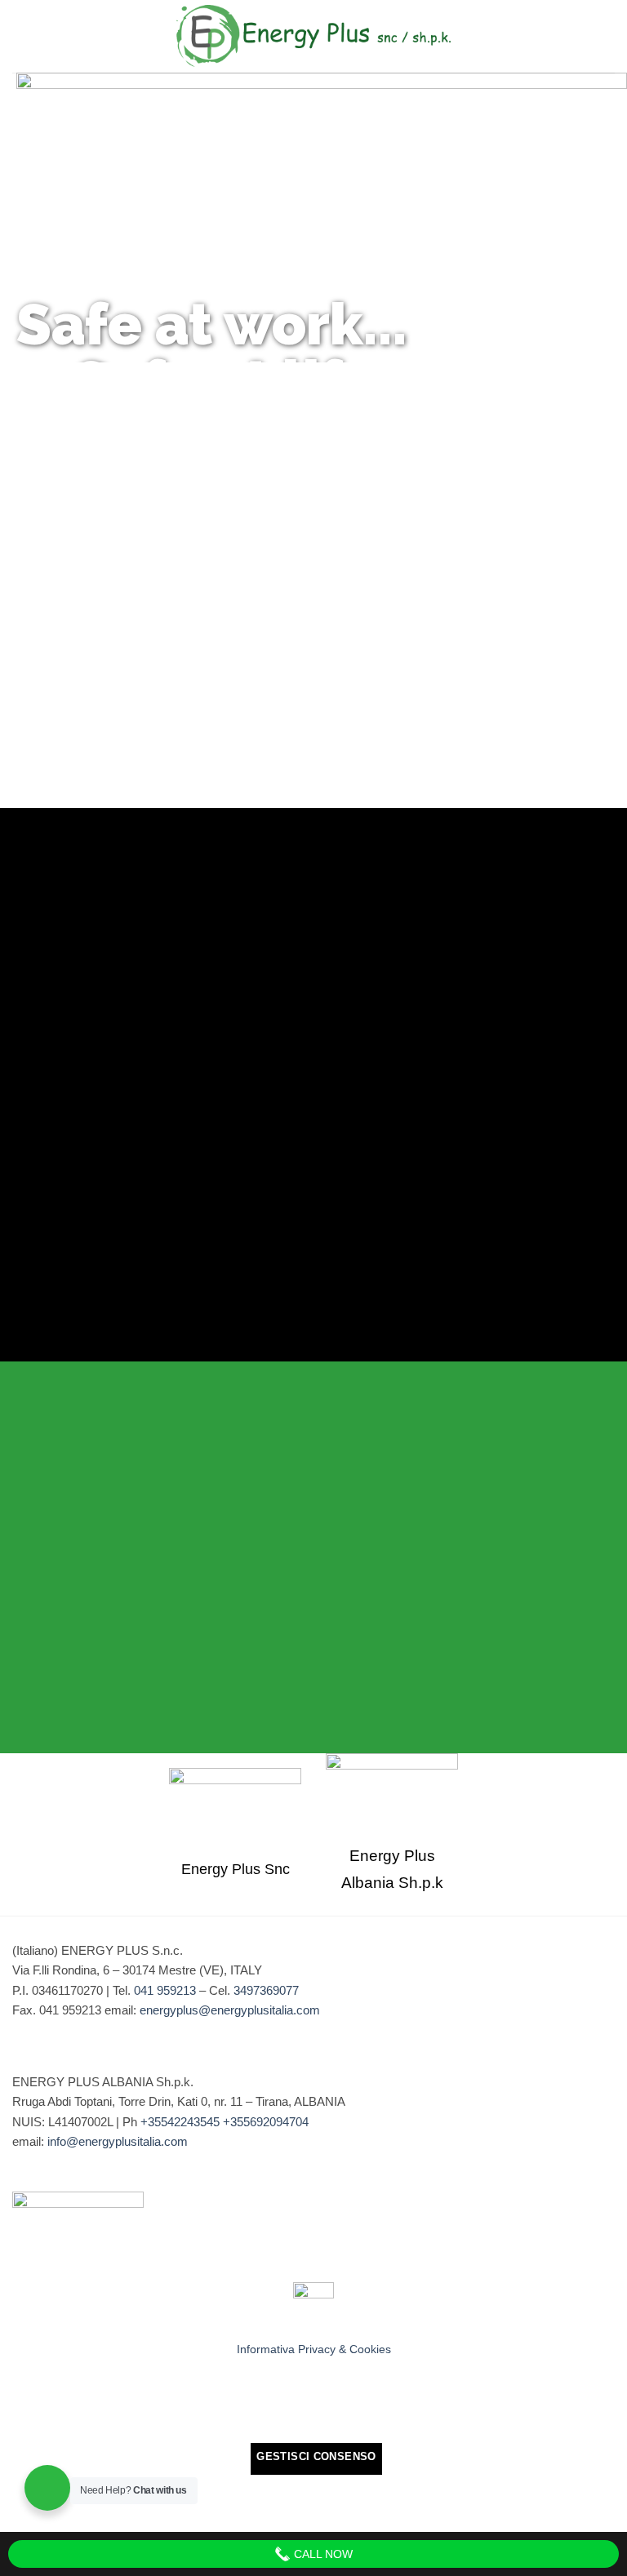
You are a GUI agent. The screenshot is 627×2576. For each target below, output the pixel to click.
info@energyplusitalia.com (118, 2141)
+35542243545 (180, 2122)
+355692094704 (266, 2122)
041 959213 (165, 1990)
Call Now (322, 2554)
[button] (605, 37)
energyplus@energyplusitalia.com (230, 2010)
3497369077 (266, 1990)
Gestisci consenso (316, 2456)
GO (157, 524)
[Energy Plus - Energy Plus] (313, 36)
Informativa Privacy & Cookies (314, 2349)
